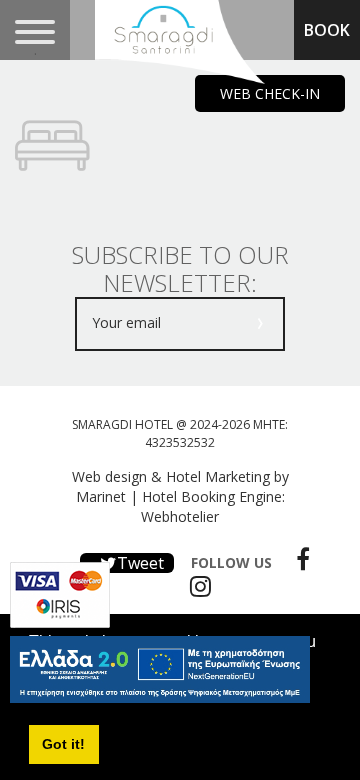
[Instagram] (195, 586)
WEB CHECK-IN (270, 93)
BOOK (327, 30)
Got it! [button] (63, 744)
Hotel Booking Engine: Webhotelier (213, 506)
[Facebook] (298, 559)
